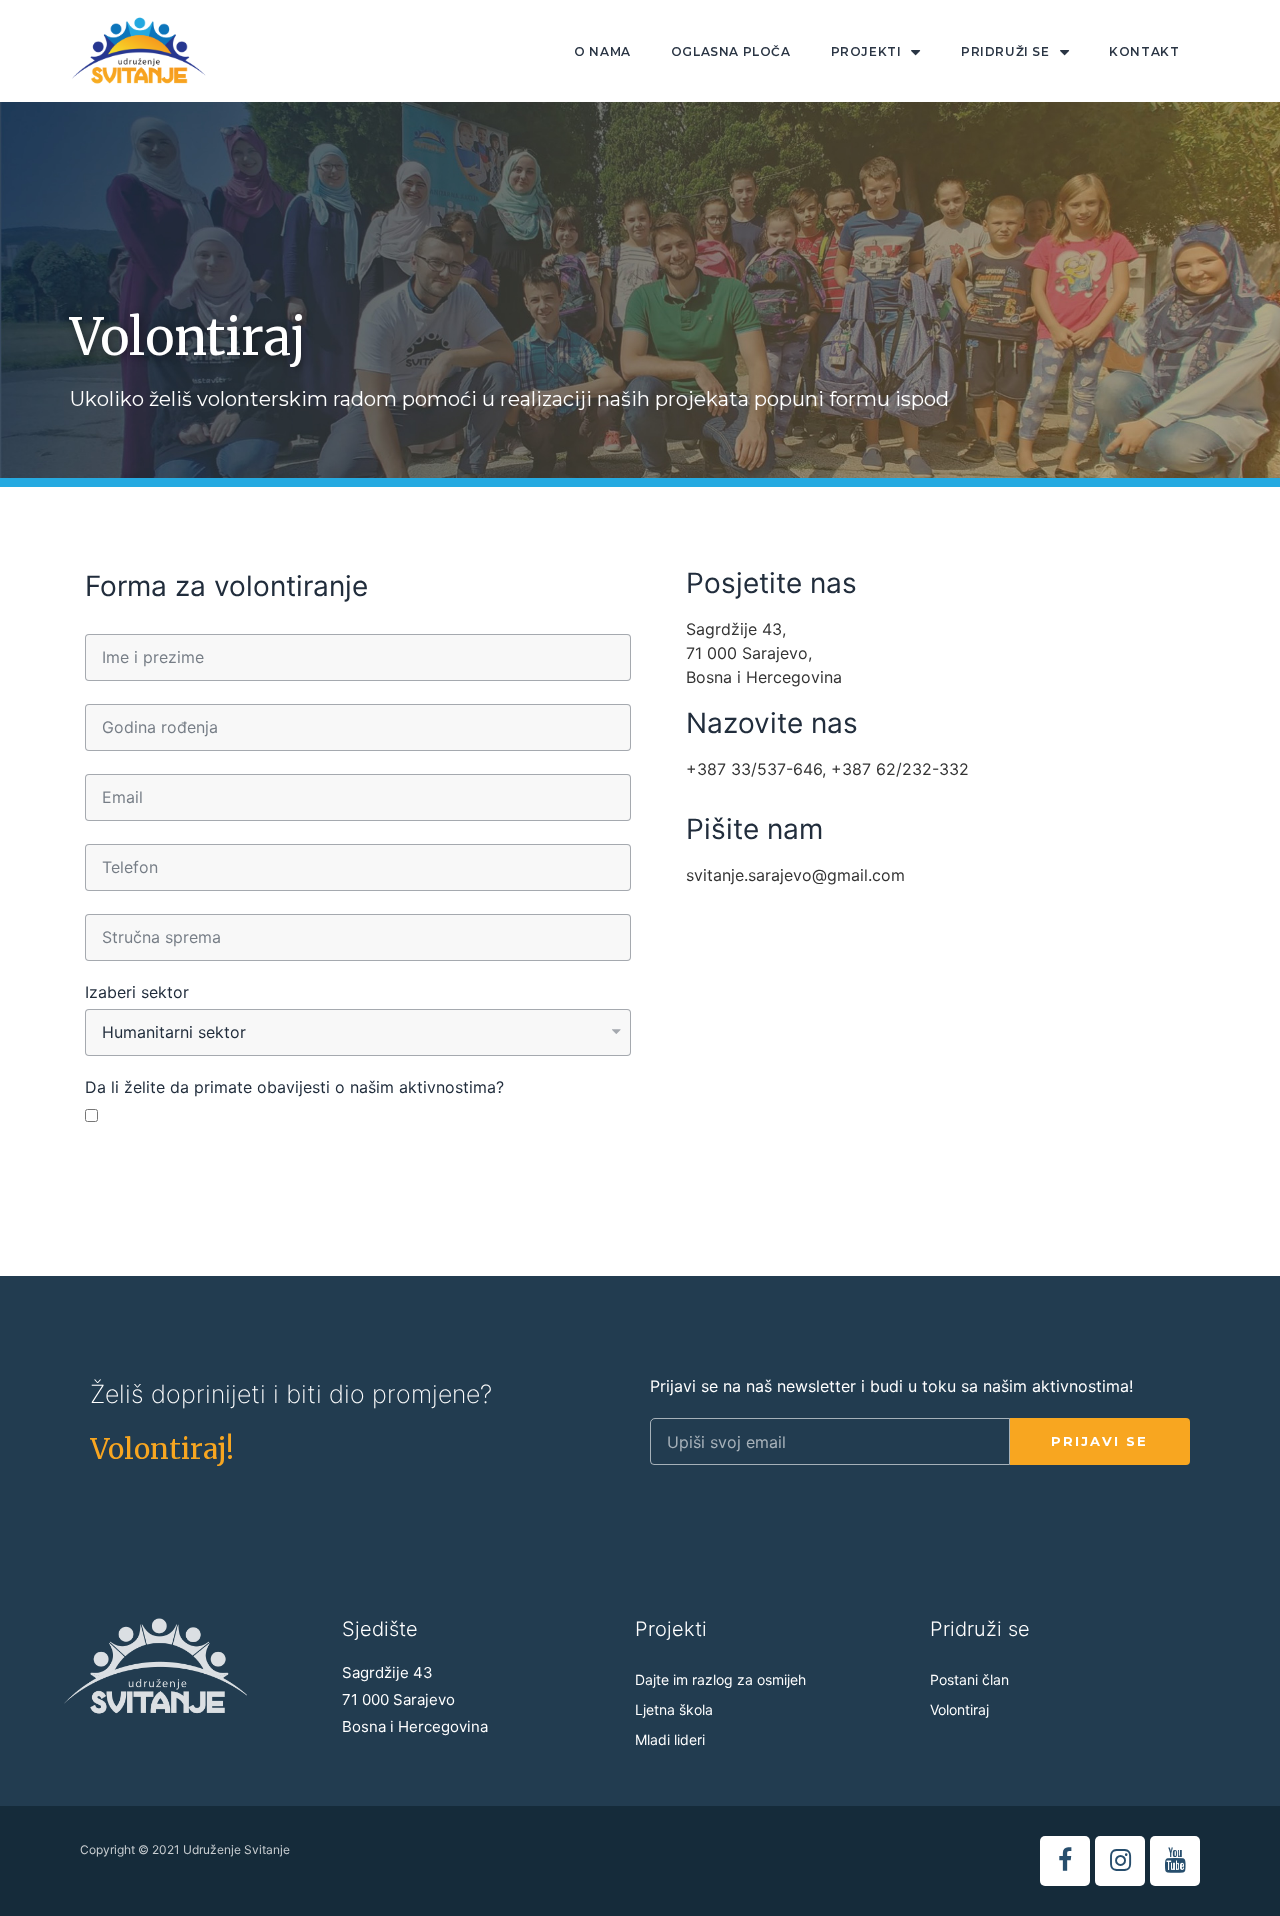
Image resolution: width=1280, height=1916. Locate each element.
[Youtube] (1175, 1861)
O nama (602, 51)
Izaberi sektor (137, 993)
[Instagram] (1120, 1861)
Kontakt (1144, 51)
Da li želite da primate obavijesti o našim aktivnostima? (294, 1088)
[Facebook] (1065, 1861)
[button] (162, 1449)
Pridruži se (1005, 51)
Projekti (866, 51)
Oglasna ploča (731, 51)
